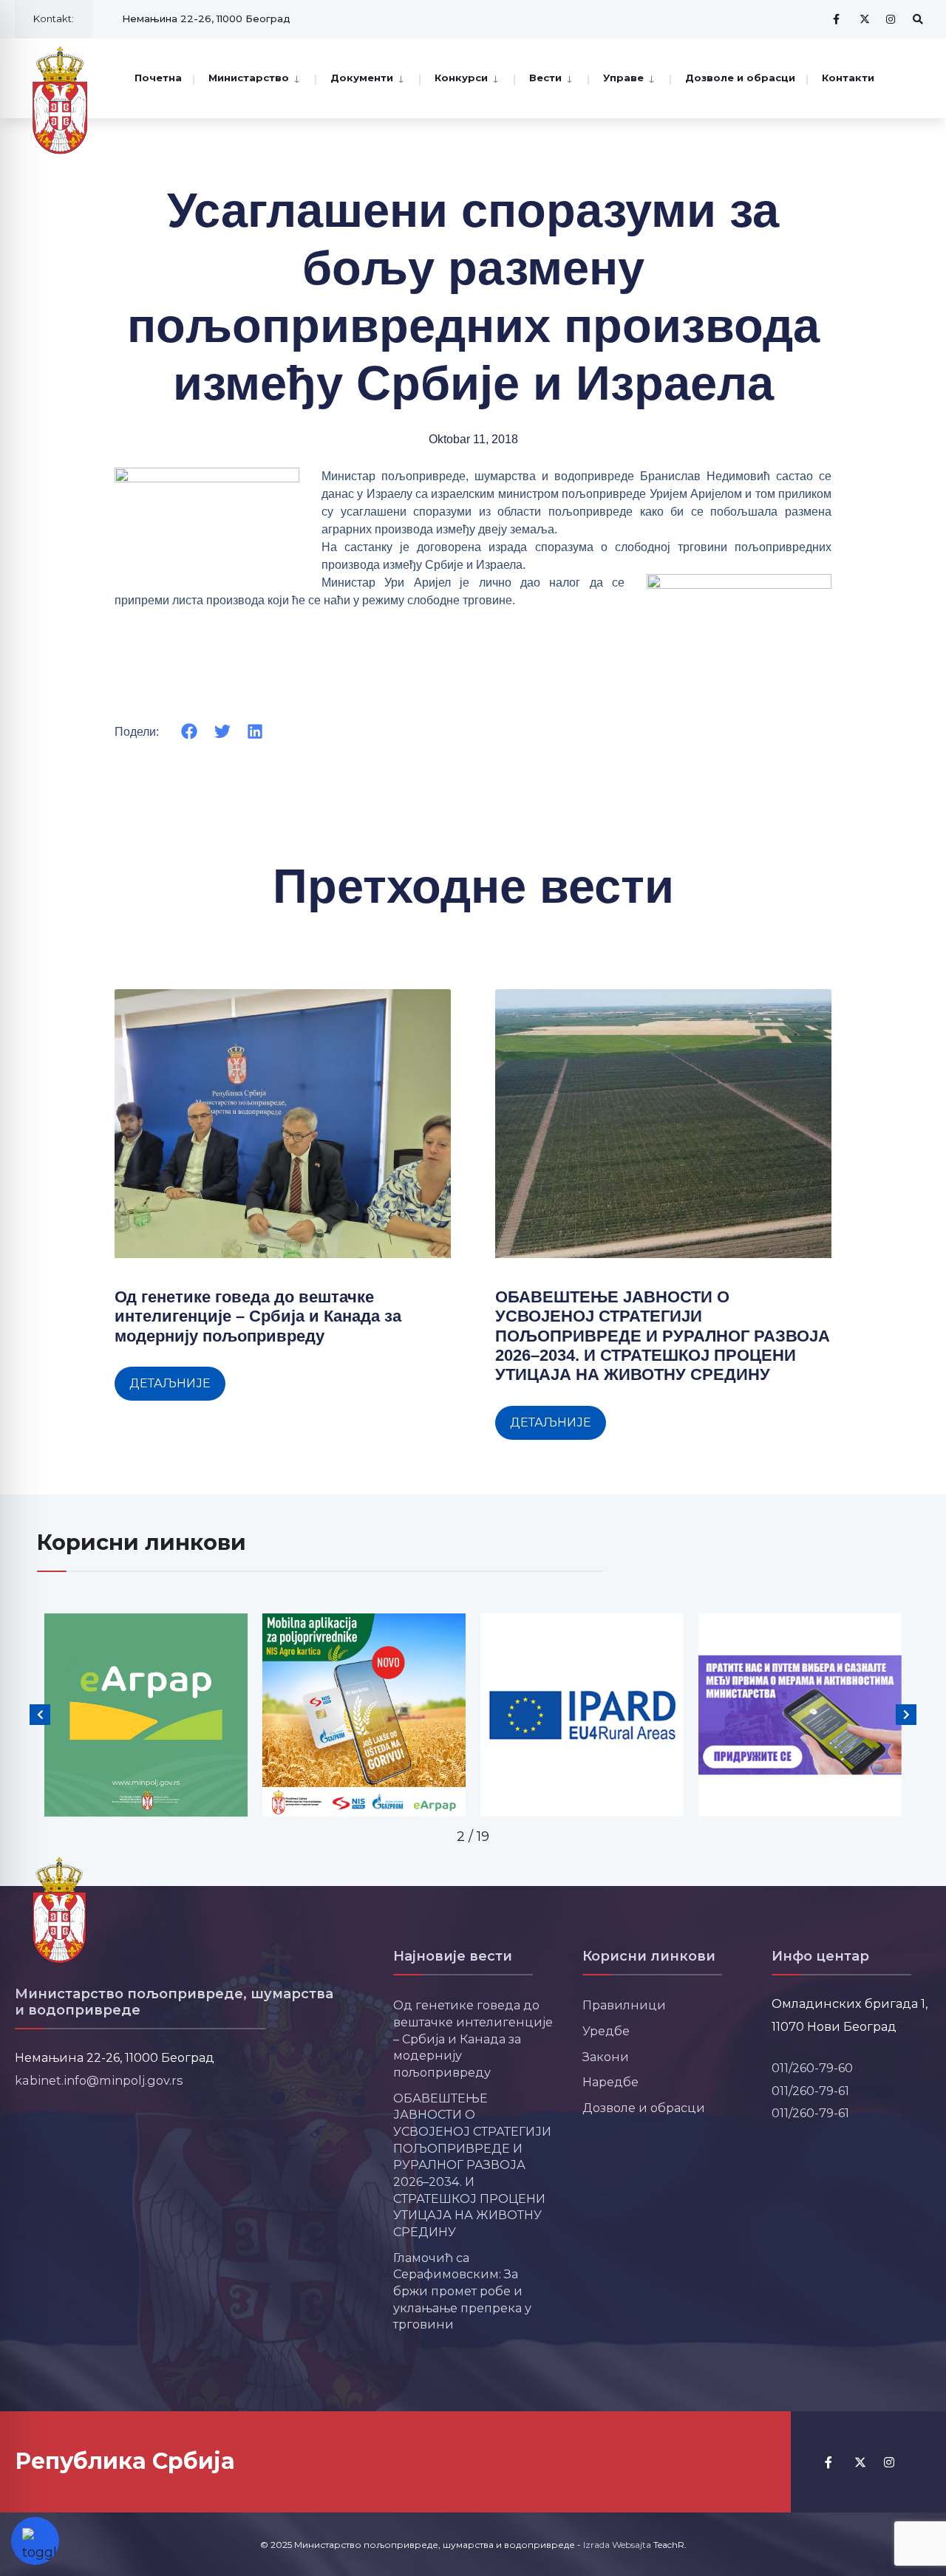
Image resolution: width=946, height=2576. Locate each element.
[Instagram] (891, 19)
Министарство (249, 78)
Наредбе (610, 2082)
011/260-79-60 (812, 2068)
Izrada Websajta (617, 2545)
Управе (623, 78)
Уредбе (606, 2031)
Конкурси (461, 78)
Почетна (158, 78)
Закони (606, 2057)
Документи (362, 78)
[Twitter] (865, 19)
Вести (545, 78)
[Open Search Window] (918, 19)
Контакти (848, 78)
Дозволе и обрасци (740, 78)
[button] (190, 732)
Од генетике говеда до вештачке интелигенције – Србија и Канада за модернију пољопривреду (258, 1316)
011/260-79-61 (810, 2091)
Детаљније (170, 1383)
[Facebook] (838, 19)
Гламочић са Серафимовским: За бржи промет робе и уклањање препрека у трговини (462, 2291)
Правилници (624, 2005)
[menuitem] (254, 77)
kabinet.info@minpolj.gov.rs (99, 2080)
